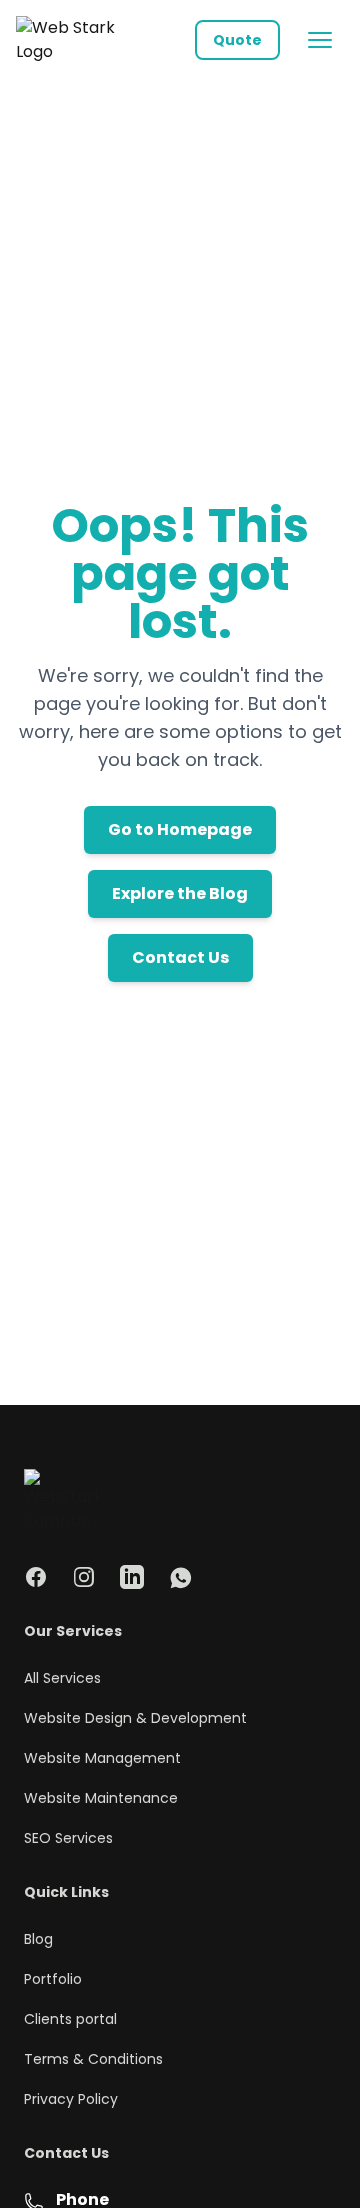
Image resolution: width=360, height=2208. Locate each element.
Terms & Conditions (93, 2059)
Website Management (102, 1758)
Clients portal (70, 2019)
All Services (62, 1678)
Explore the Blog (180, 893)
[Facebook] (36, 1577)
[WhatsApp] (180, 1577)
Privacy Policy (71, 2099)
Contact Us (180, 957)
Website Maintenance (101, 1798)
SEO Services (68, 1838)
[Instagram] (84, 1577)
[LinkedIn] (132, 1577)
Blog (38, 1939)
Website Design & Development (135, 1718)
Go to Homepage (180, 829)
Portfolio (53, 1979)
